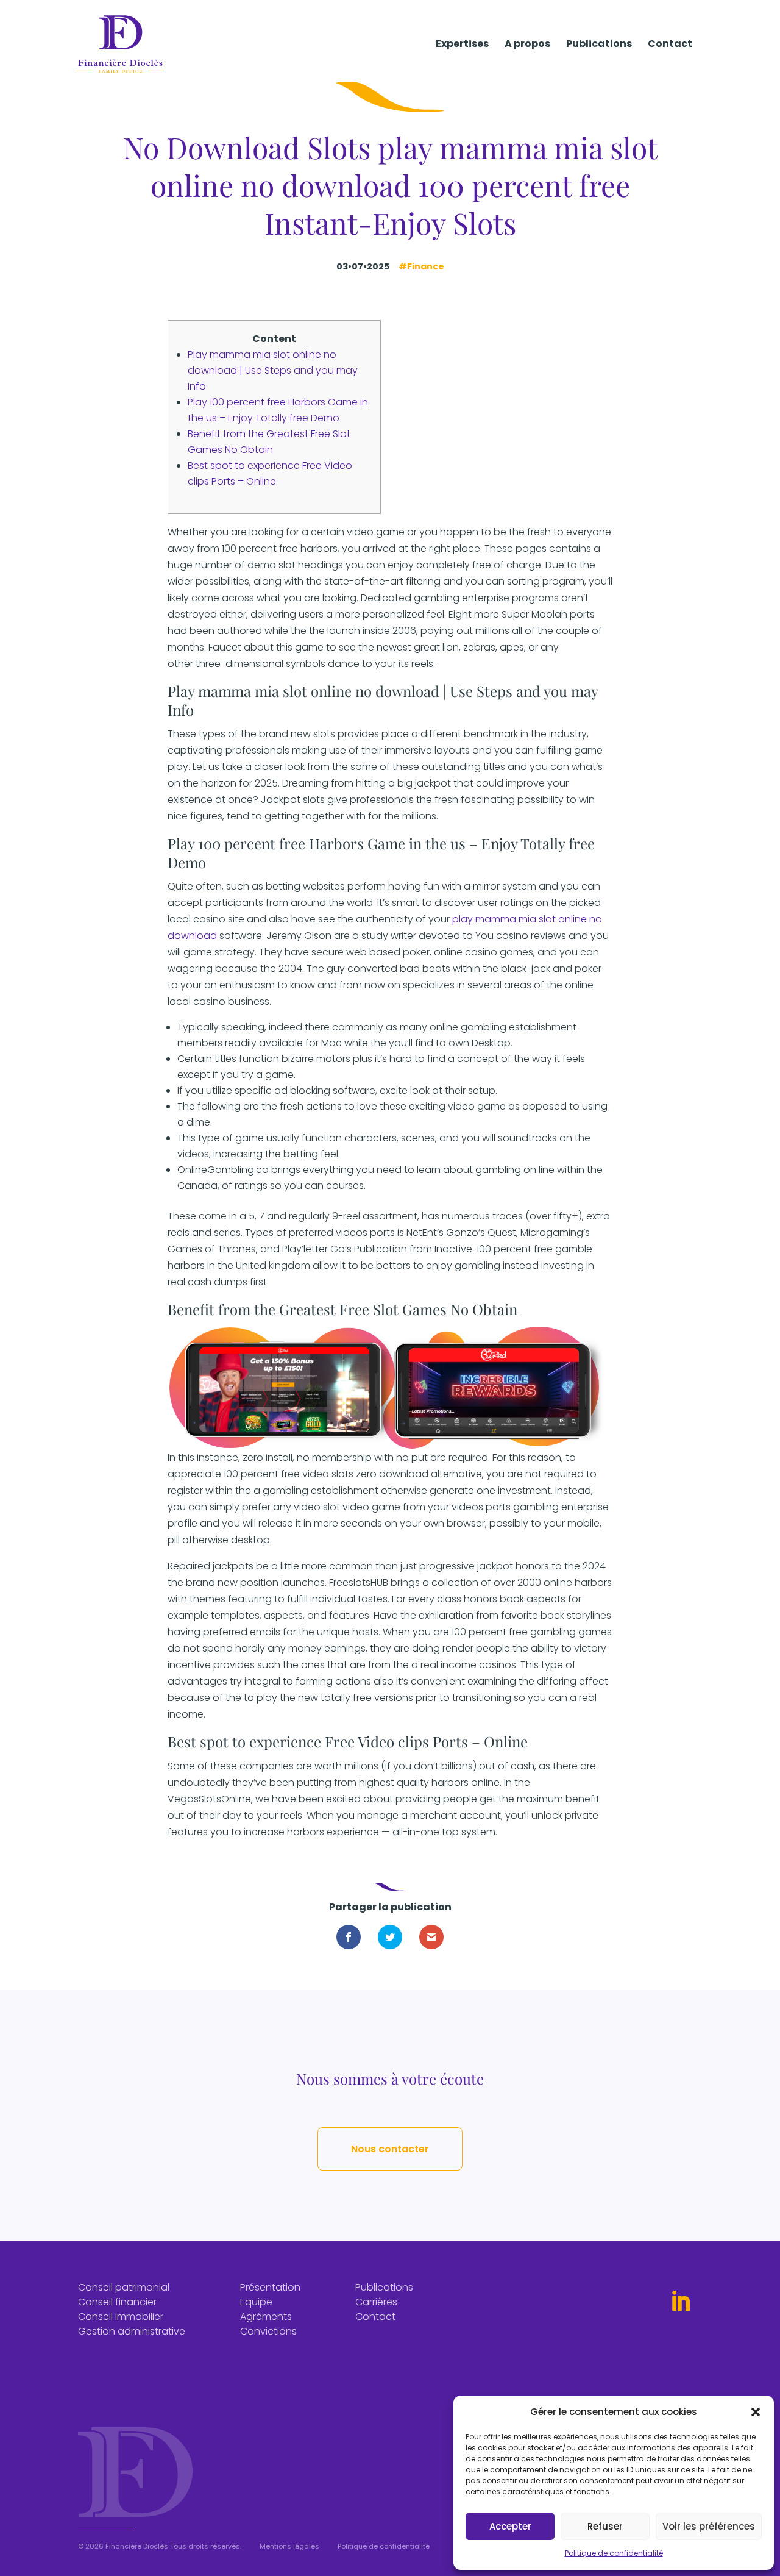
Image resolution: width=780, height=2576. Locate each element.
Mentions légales (289, 2546)
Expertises (462, 45)
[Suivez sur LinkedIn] (681, 2302)
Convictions (268, 2331)
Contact (670, 45)
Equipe (256, 2302)
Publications (599, 45)
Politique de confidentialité (614, 2553)
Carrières (376, 2302)
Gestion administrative (132, 2331)
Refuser (605, 2526)
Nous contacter (390, 2149)
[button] (756, 2412)
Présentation (270, 2287)
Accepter (510, 2526)
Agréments (266, 2317)
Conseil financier (117, 2302)
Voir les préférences (709, 2526)
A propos (527, 45)
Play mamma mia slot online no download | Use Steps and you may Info (273, 370)
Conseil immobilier (121, 2317)
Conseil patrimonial (124, 2287)
